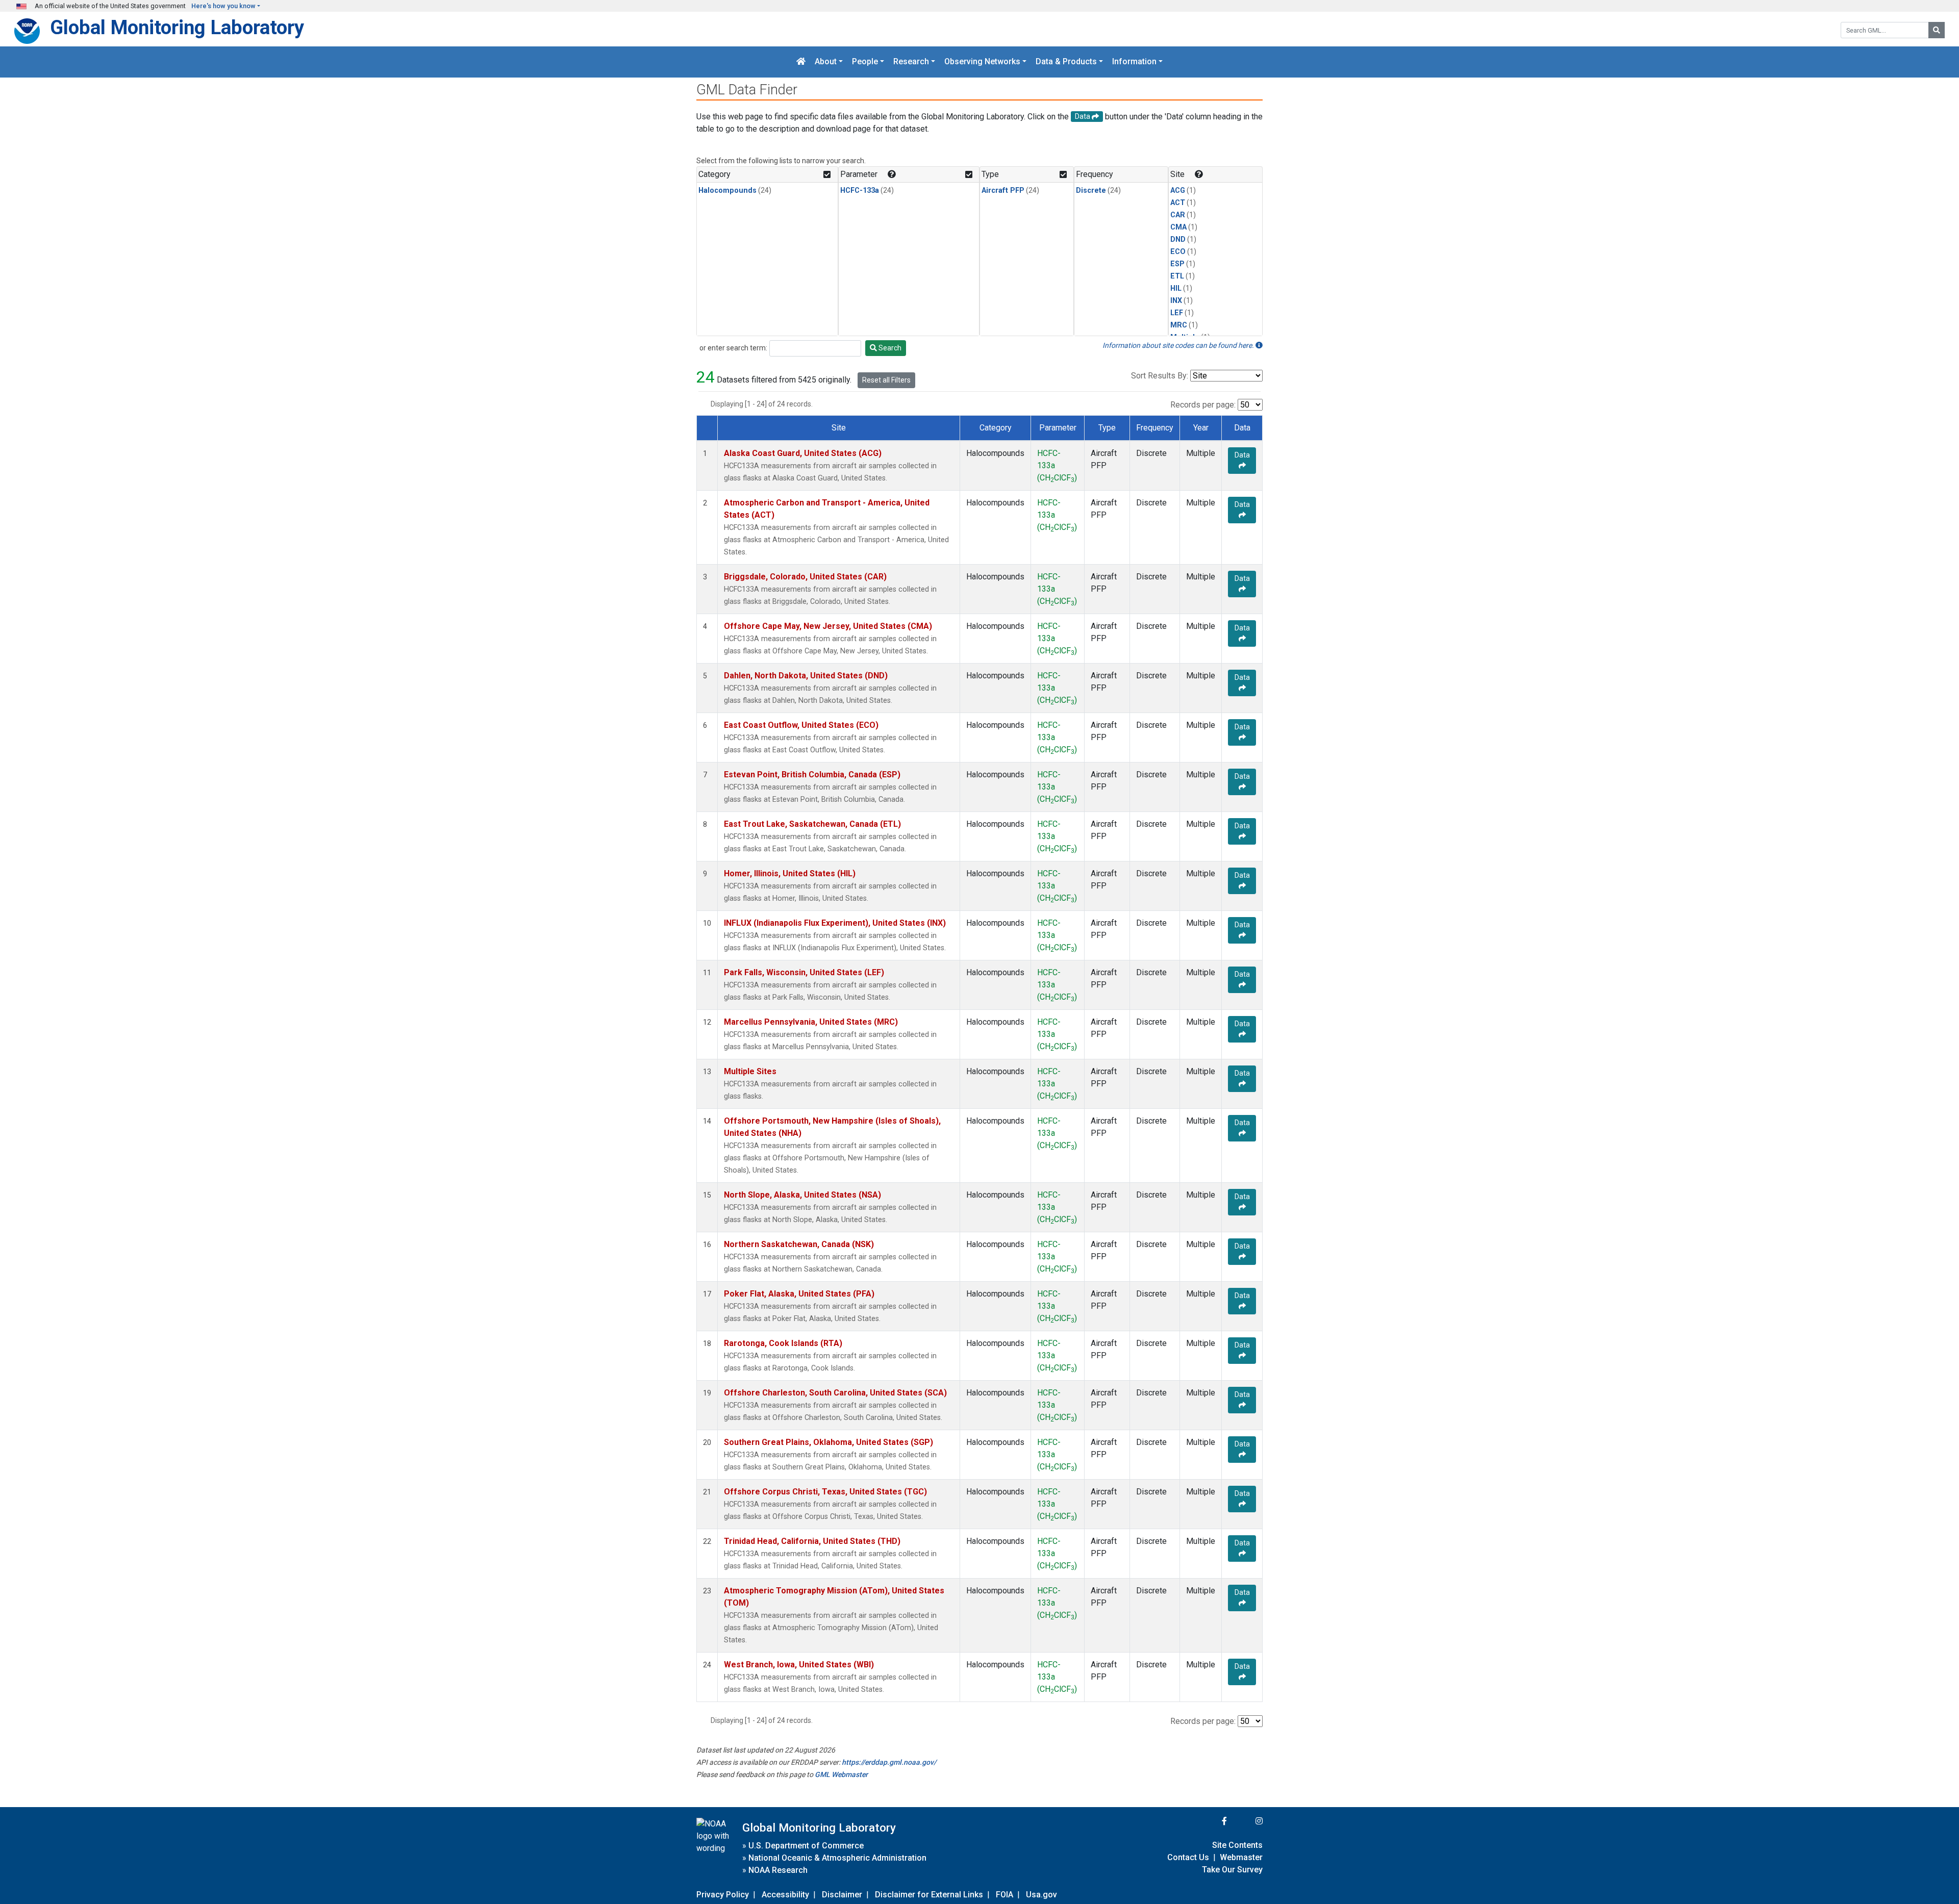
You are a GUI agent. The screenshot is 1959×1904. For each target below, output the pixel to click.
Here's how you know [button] (223, 6)
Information (1134, 62)
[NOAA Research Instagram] (1246, 1821)
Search (889, 348)
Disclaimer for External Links (929, 1895)
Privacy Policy (723, 1895)
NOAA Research (778, 1870)
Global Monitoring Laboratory (177, 27)
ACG (1178, 191)
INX (1176, 301)
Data (1242, 455)
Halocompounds (727, 191)
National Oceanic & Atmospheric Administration (837, 1858)
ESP (1177, 264)
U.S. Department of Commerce (806, 1846)
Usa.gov (1041, 1895)
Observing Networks (982, 62)
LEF (1177, 313)
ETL (1177, 276)
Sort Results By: (1160, 376)
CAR (1178, 215)
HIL (1176, 288)
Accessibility (785, 1895)
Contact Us (1188, 1857)
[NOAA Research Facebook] (1211, 1821)
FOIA (1004, 1895)
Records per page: (1203, 405)
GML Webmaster (841, 1774)
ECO (1178, 252)
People (865, 62)
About (826, 62)
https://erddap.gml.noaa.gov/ (889, 1762)
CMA (1178, 227)
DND (1178, 239)
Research (911, 62)
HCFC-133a (860, 191)
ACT (1178, 203)
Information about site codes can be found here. (1179, 345)
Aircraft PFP (1003, 191)
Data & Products (1066, 62)
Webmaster (1241, 1857)
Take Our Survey (1232, 1870)
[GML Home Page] (801, 62)
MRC (1179, 325)
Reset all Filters (886, 380)
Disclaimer (842, 1895)
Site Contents (1237, 1845)
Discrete (1091, 191)
